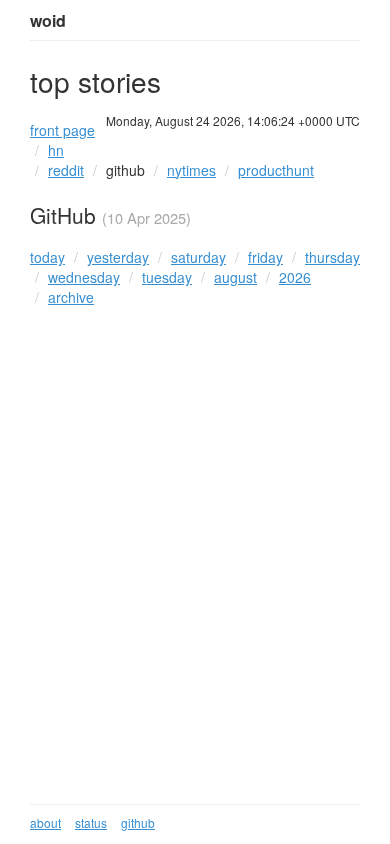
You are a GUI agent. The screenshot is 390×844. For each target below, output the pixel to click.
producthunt (276, 170)
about (45, 822)
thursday (332, 257)
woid (48, 21)
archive (71, 297)
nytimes (191, 170)
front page (62, 130)
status (91, 822)
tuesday (167, 277)
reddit (66, 170)
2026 (295, 277)
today (47, 257)
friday (265, 257)
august (235, 277)
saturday (198, 257)
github (125, 170)
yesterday (118, 257)
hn (56, 150)
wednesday (84, 277)
